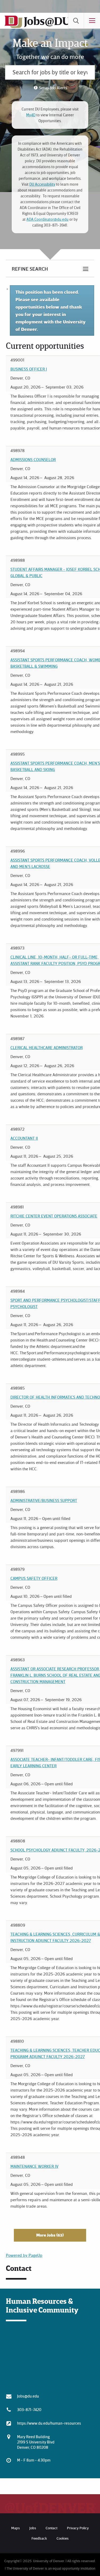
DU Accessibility (42, 184)
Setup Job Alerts (53, 88)
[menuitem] (76, 21)
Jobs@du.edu (28, 2396)
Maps (15, 2528)
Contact (51, 2528)
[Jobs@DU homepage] (14, 27)
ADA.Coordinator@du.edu (47, 219)
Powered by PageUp (24, 2255)
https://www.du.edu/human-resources (49, 2423)
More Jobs (49, 2235)
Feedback (39, 2538)
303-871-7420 (29, 2409)
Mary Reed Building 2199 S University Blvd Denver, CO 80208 (36, 2442)
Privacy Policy (78, 2528)
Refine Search (30, 269)
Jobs (33, 2528)
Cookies (63, 2538)
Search (76, 21)
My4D (31, 115)
